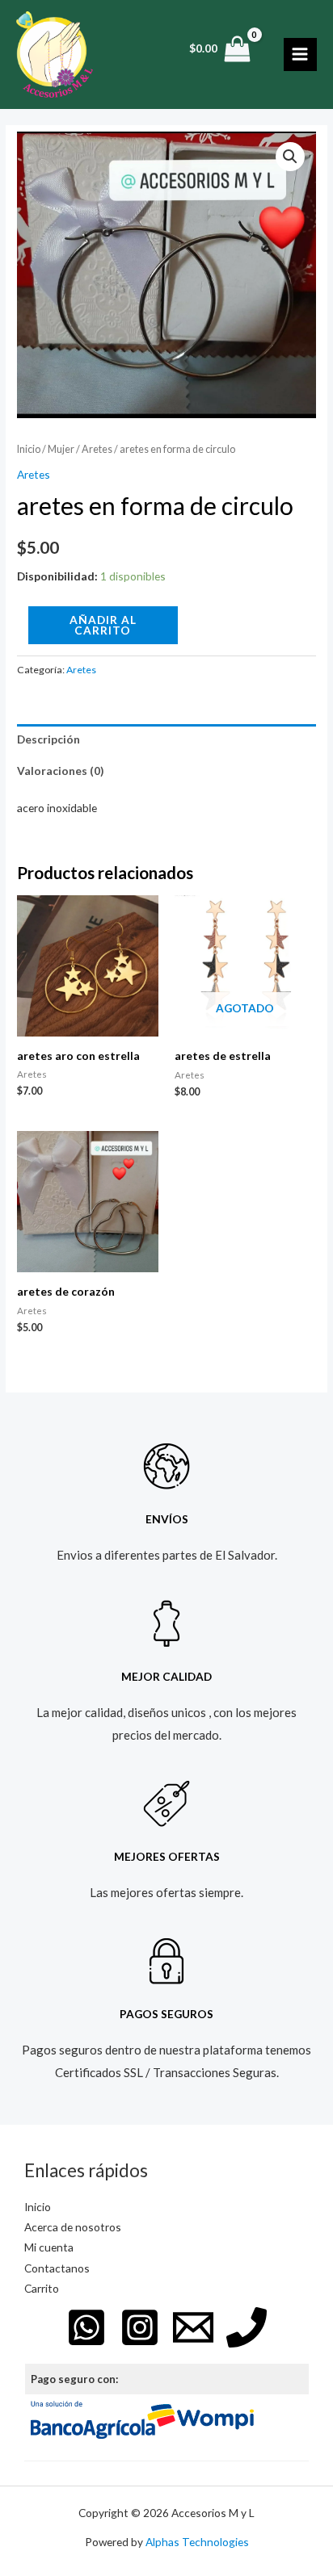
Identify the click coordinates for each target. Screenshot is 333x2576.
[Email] (193, 2327)
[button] (290, 157)
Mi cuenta (49, 2247)
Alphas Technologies (197, 2542)
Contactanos (57, 2268)
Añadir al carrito (103, 625)
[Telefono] (247, 2327)
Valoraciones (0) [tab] (60, 771)
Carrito (42, 2288)
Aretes (97, 449)
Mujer (61, 449)
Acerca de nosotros (73, 2227)
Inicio (29, 449)
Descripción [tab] (48, 739)
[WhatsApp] (86, 2327)
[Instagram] (140, 2327)
